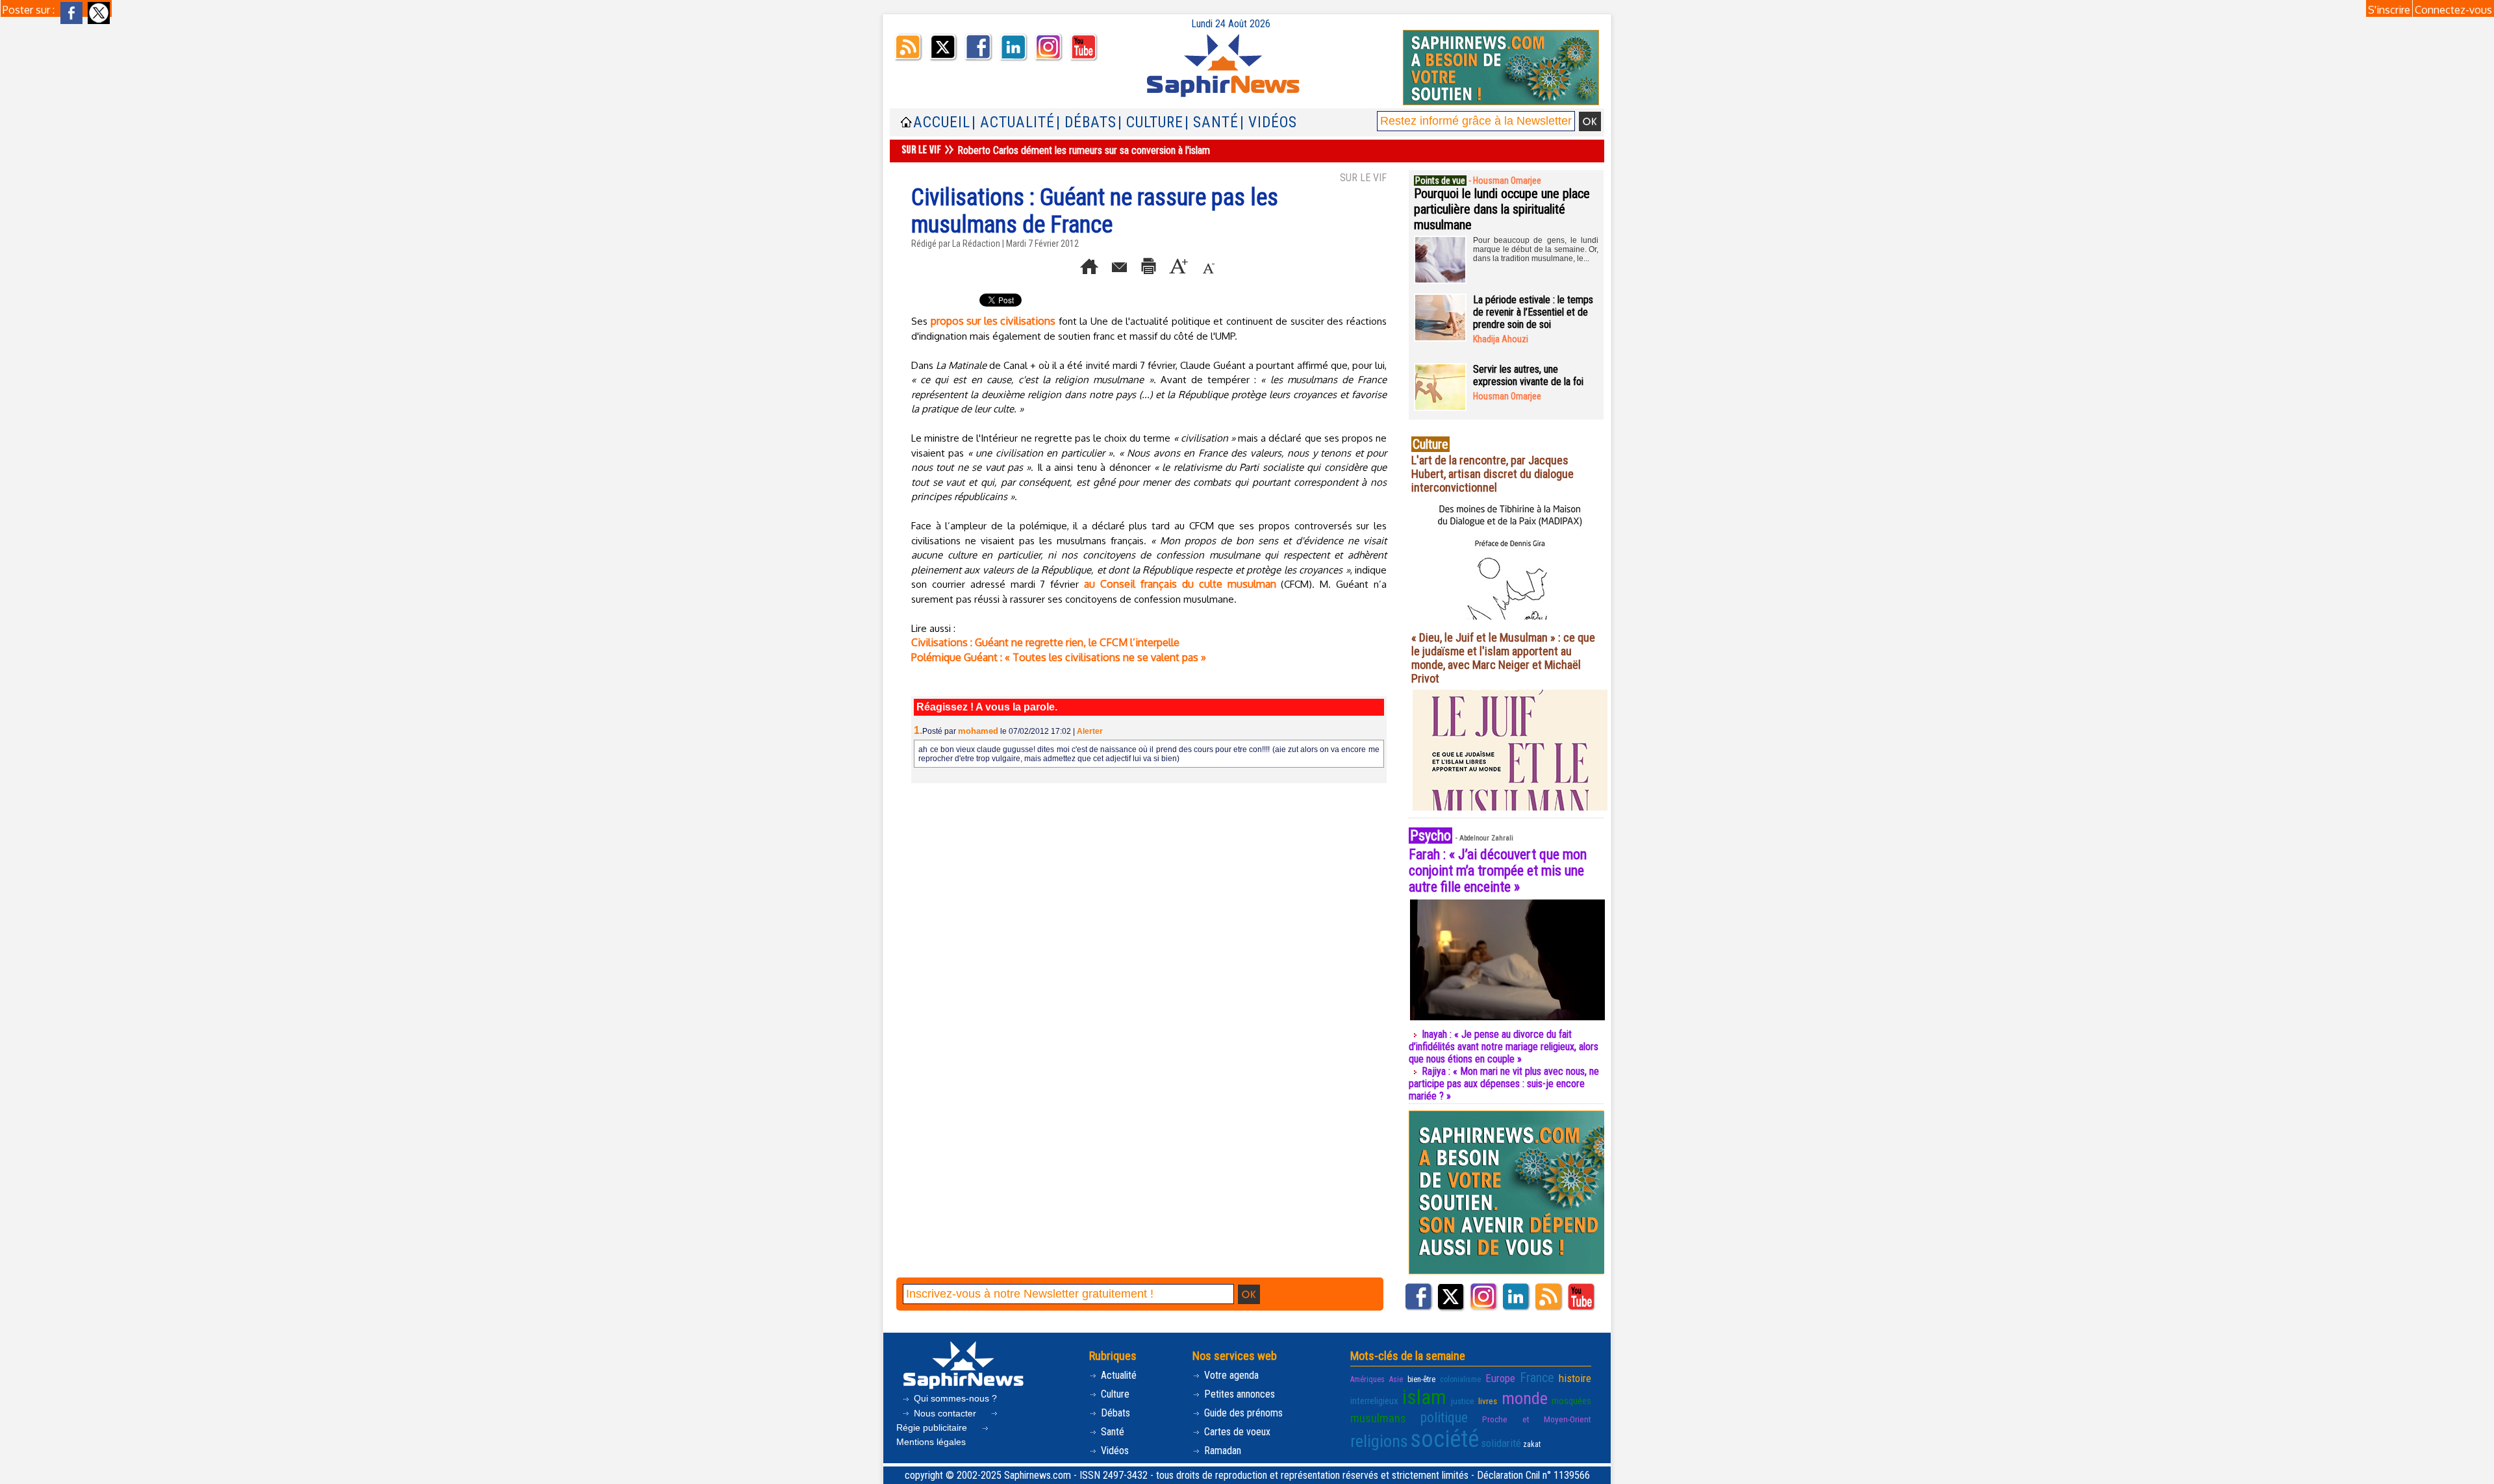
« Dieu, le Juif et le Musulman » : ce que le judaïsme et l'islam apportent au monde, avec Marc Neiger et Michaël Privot (1503, 658)
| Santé (1212, 122)
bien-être (1421, 1379)
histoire (1575, 1378)
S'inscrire (2389, 10)
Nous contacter (945, 1413)
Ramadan (1221, 1451)
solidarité (1501, 1443)
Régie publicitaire (933, 1427)
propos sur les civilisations (993, 321)
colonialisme (1460, 1379)
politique (1444, 1417)
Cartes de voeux (1236, 1432)
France (1537, 1377)
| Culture (1151, 122)
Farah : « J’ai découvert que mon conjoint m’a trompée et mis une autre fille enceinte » (1498, 871)
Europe (1500, 1378)
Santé (1111, 1432)
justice (1463, 1401)
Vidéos (1114, 1451)
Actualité (1117, 1375)
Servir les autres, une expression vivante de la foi (1528, 375)
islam (1424, 1397)
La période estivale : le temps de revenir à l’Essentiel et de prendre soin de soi (1533, 312)
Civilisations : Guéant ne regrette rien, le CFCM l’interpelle (1045, 642)
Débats (1114, 1413)
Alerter (1090, 731)
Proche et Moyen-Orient (1537, 1419)
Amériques (1367, 1379)
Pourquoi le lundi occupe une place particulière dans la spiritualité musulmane (1502, 209)
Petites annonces (1238, 1394)
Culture (1114, 1394)
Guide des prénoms (1242, 1413)
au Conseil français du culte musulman (1180, 584)
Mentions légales (931, 1442)
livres (1488, 1401)
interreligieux (1374, 1401)
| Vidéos (1268, 122)
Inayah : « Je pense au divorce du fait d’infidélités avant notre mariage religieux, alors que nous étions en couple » (1504, 1047)
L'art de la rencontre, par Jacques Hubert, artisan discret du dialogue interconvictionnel (1493, 474)
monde (1525, 1398)
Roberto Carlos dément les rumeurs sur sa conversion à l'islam (1084, 150)
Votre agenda (1230, 1375)
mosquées (1571, 1401)
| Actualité (1013, 122)
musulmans (1378, 1418)
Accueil (942, 122)
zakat (1532, 1444)
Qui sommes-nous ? (954, 1398)
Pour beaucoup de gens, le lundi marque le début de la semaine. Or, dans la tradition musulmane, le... (1536, 249)
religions (1379, 1441)
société (1444, 1439)
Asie (1396, 1379)
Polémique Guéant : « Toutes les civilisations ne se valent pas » (1059, 657)
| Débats (1086, 122)
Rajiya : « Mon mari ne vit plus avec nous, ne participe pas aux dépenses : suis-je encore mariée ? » (1504, 1084)
